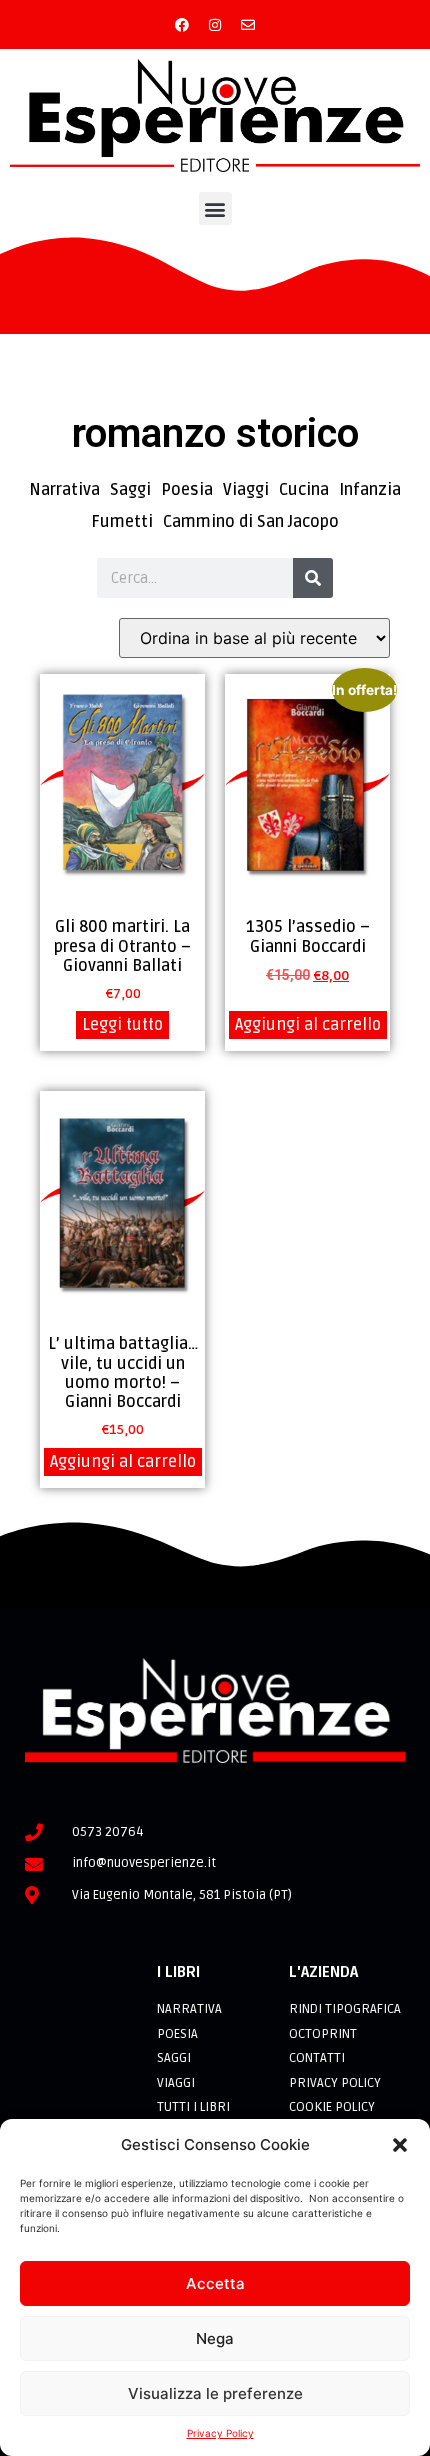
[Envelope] (248, 25)
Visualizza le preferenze (215, 2393)
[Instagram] (215, 25)
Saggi (130, 490)
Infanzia (370, 490)
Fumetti (122, 522)
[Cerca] (313, 578)
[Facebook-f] (182, 25)
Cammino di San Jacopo (251, 522)
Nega (215, 2338)
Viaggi (246, 490)
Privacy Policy (220, 2433)
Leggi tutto (122, 1025)
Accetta (215, 2283)
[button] (400, 2145)
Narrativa (64, 490)
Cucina (304, 490)
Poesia (187, 490)
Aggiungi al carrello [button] (308, 1025)
